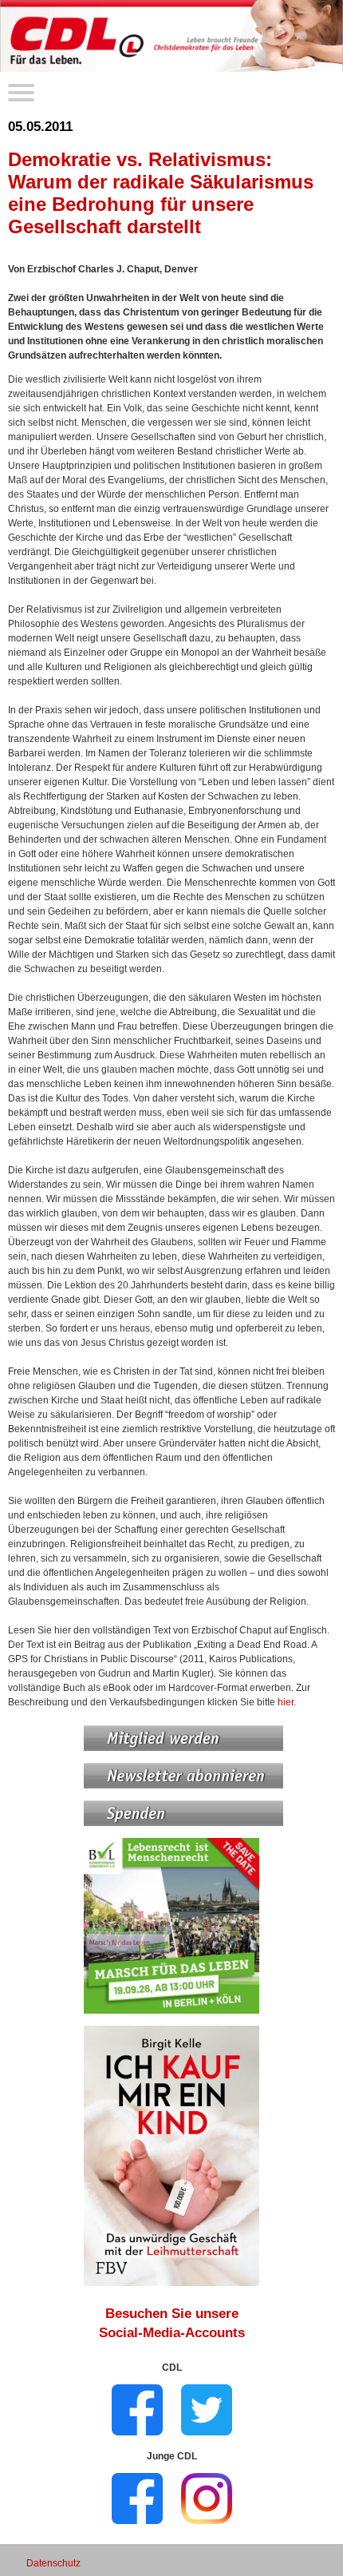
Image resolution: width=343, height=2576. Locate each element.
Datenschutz (53, 2563)
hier (286, 1702)
